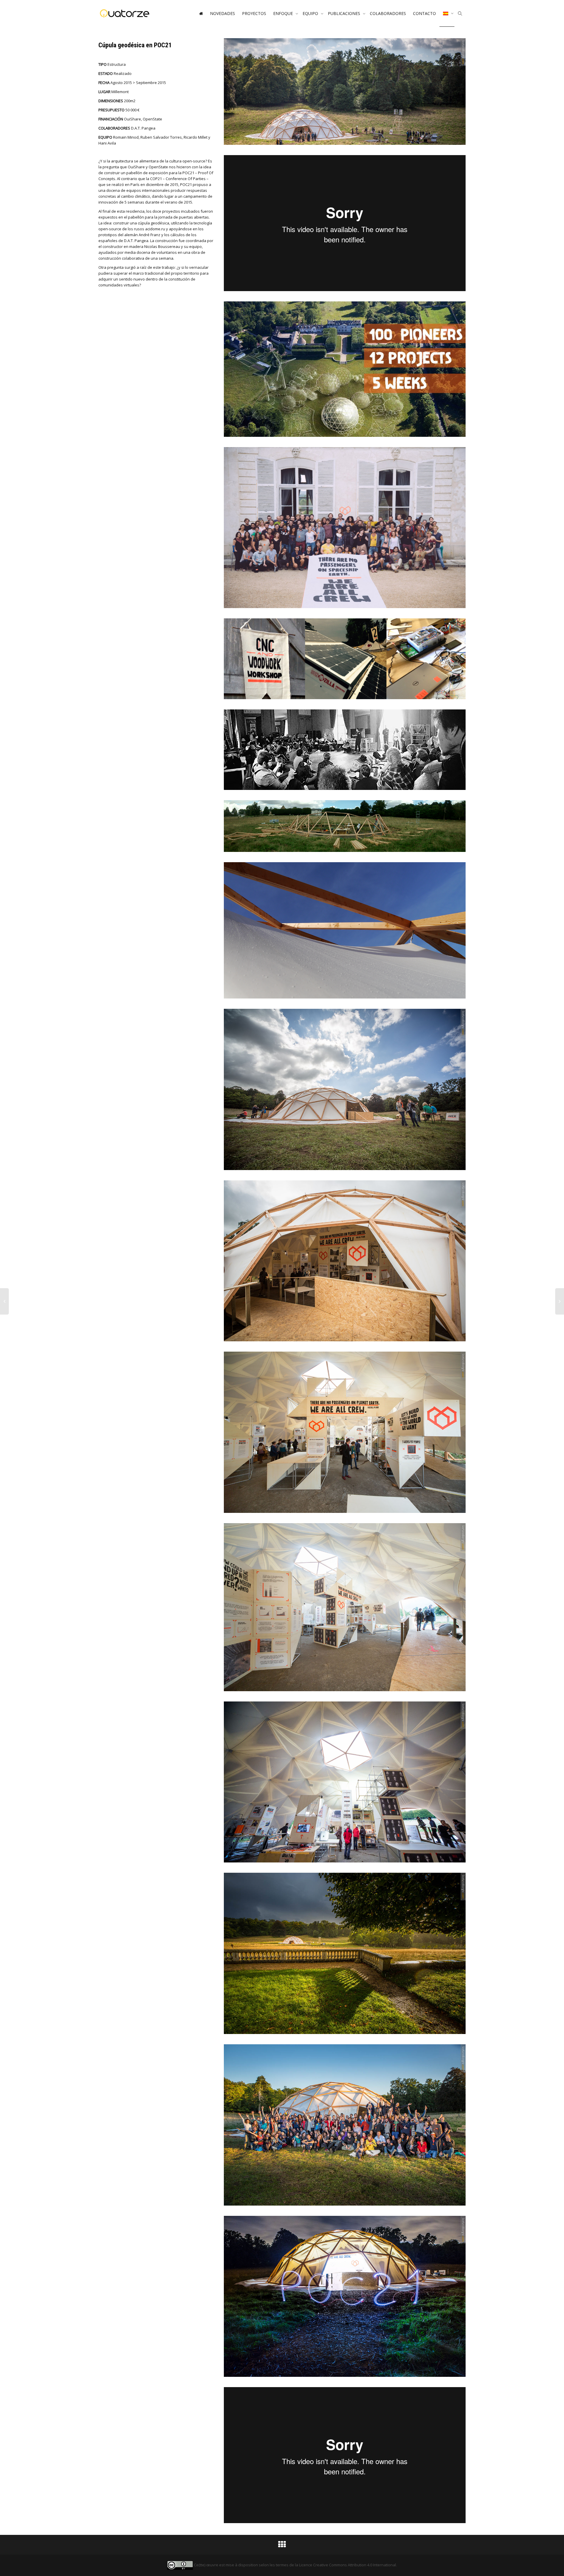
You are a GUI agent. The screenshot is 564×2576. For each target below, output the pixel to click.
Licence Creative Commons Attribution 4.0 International (348, 2565)
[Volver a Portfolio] (282, 2546)
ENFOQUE (284, 13)
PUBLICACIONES (345, 13)
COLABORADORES (388, 13)
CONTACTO (424, 13)
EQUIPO (311, 13)
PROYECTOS (254, 13)
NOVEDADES (223, 13)
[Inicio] (201, 14)
